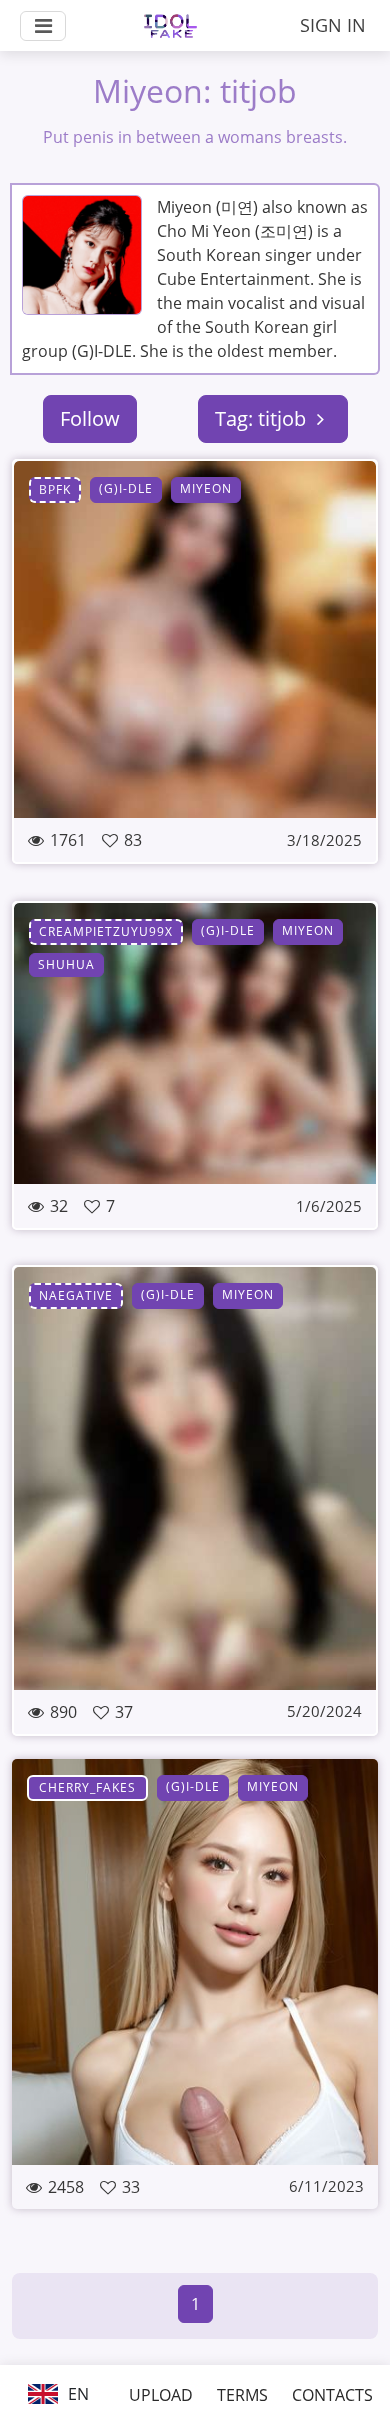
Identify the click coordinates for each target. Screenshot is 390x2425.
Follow (90, 418)
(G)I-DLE (126, 488)
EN (76, 2394)
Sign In (333, 25)
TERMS (242, 2395)
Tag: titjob (263, 418)
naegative (76, 1295)
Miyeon (206, 488)
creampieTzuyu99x (106, 931)
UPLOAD (161, 2395)
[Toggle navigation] (43, 26)
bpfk (55, 489)
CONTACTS (332, 2395)
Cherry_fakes (87, 1787)
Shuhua (66, 964)
